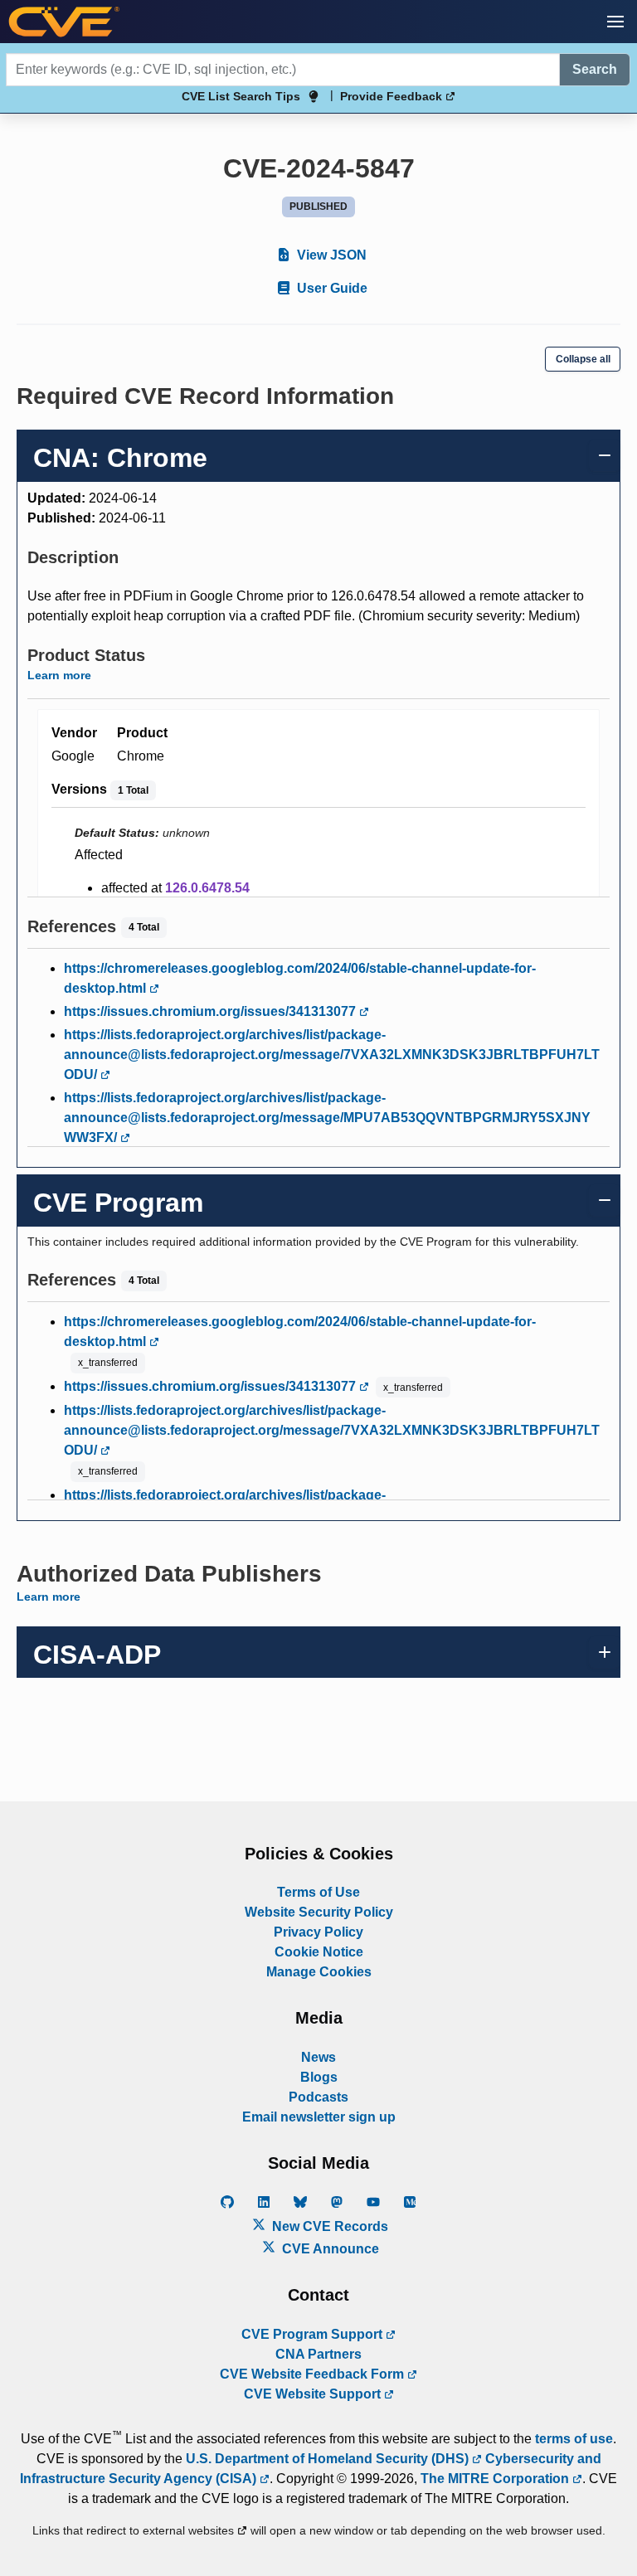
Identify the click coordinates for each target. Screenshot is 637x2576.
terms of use (574, 2439)
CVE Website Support (314, 2394)
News (318, 2057)
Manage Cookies (319, 1972)
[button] (615, 22)
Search (595, 69)
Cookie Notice (319, 1952)
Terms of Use (318, 1892)
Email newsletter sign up (319, 2117)
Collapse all (583, 359)
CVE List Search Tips (241, 96)
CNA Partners (318, 2354)
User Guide (331, 288)
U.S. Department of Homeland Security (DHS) (329, 2459)
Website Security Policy (319, 1912)
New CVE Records (328, 2226)
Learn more (59, 675)
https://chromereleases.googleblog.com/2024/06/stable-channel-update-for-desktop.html (300, 978)
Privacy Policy (318, 1932)
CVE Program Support (314, 2334)
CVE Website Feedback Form (314, 2374)
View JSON (330, 255)
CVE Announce (329, 2249)
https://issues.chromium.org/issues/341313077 (212, 1011)
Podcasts (318, 2097)
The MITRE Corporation (496, 2479)
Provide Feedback (393, 96)
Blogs (319, 2077)
